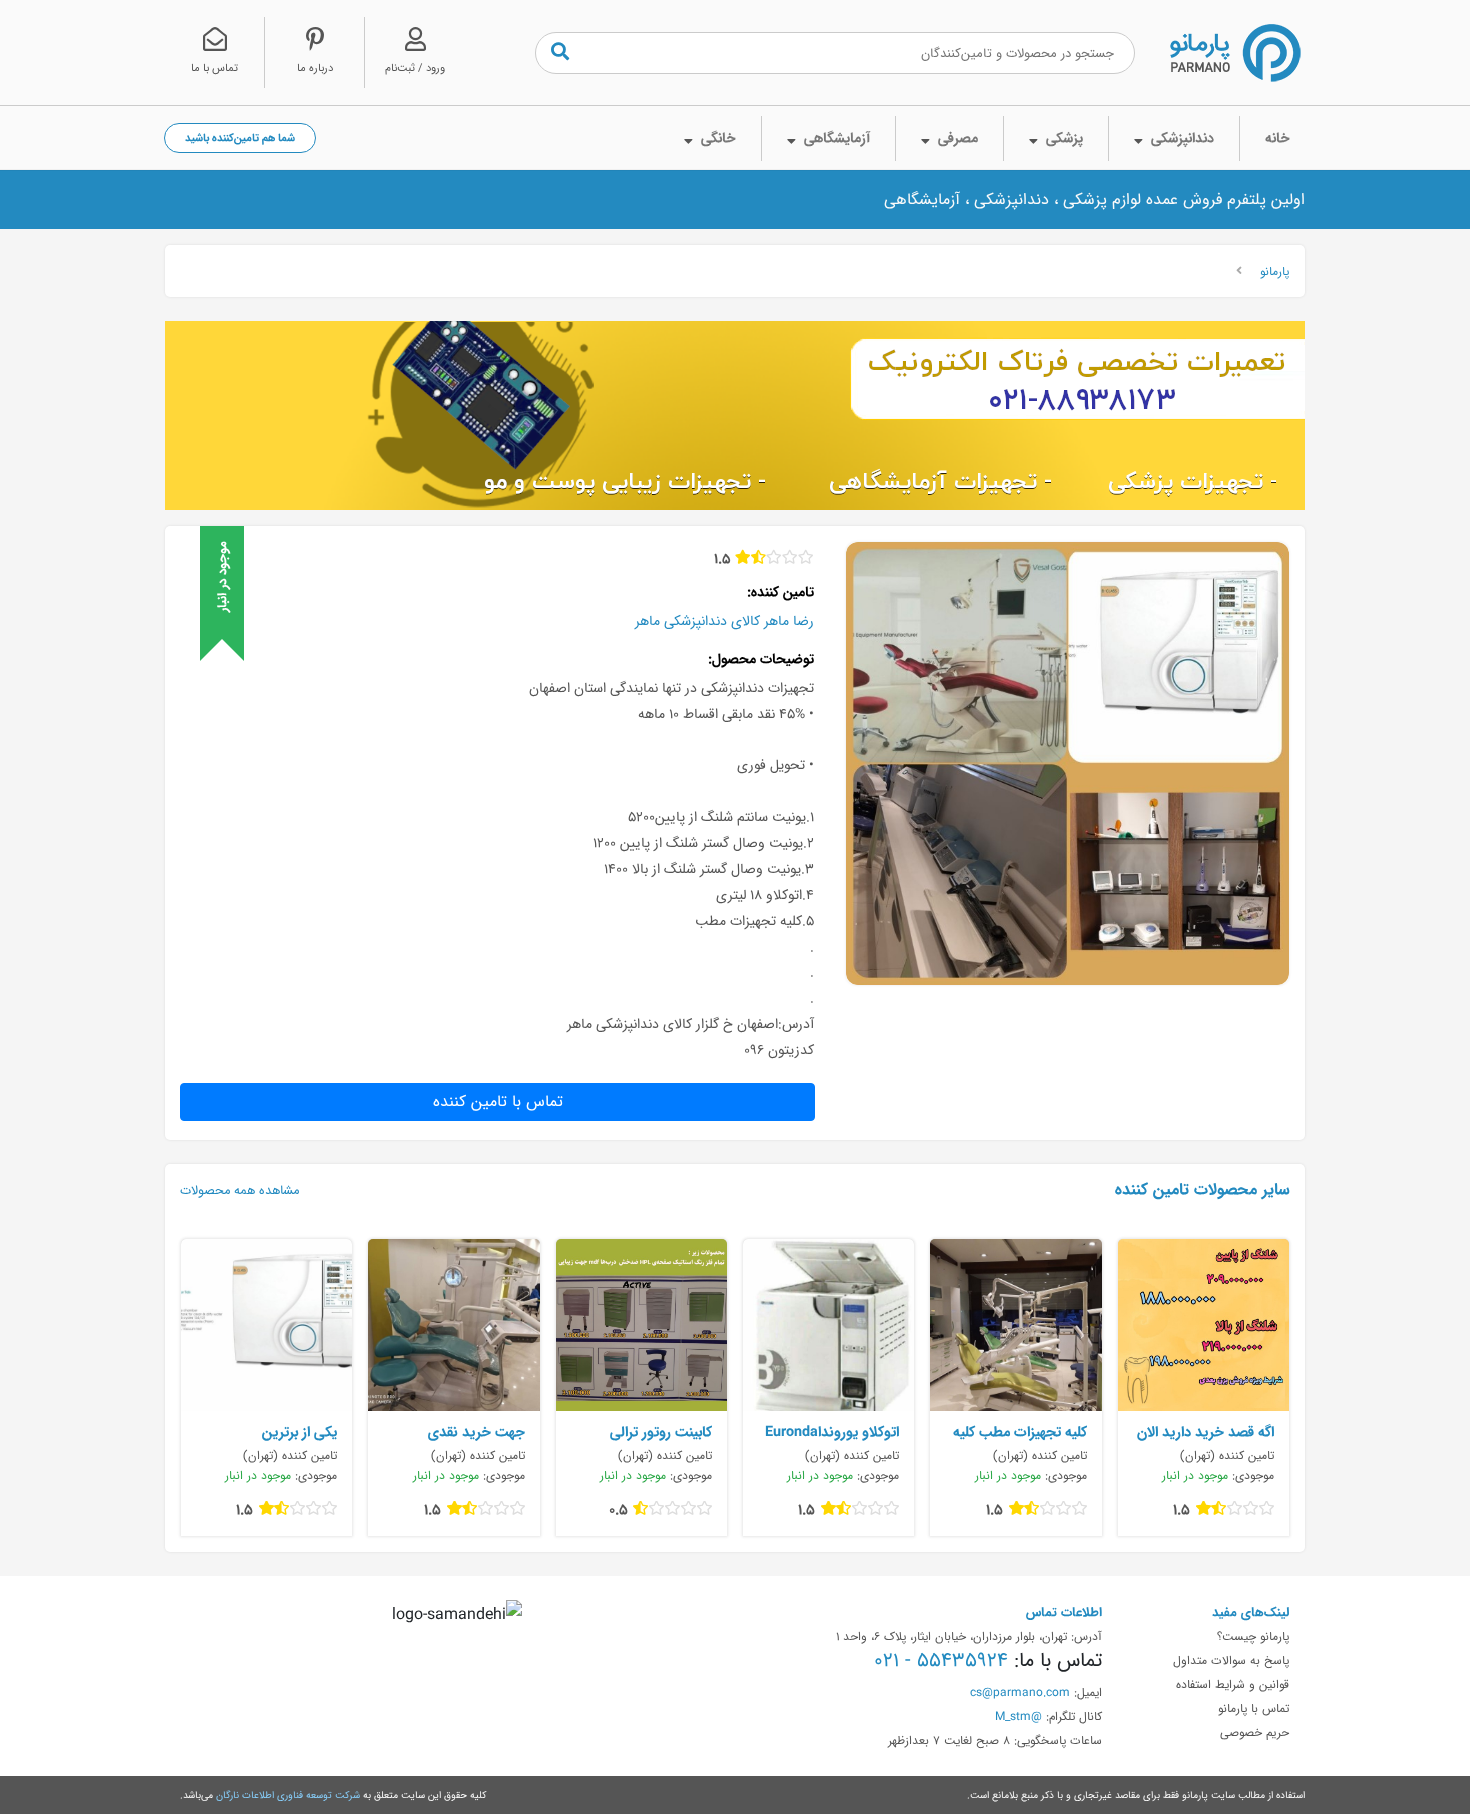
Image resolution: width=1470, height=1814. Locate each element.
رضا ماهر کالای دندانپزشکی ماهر (724, 621)
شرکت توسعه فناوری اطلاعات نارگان (288, 1795)
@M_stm (1018, 1716)
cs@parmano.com (1020, 1692)
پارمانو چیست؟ (1253, 1636)
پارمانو (1274, 271)
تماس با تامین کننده (498, 1101)
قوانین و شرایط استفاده (1232, 1684)
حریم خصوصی (1254, 1732)
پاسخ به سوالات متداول (1231, 1660)
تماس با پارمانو (1253, 1708)
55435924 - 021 (941, 1660)
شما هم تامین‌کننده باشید (240, 137)
